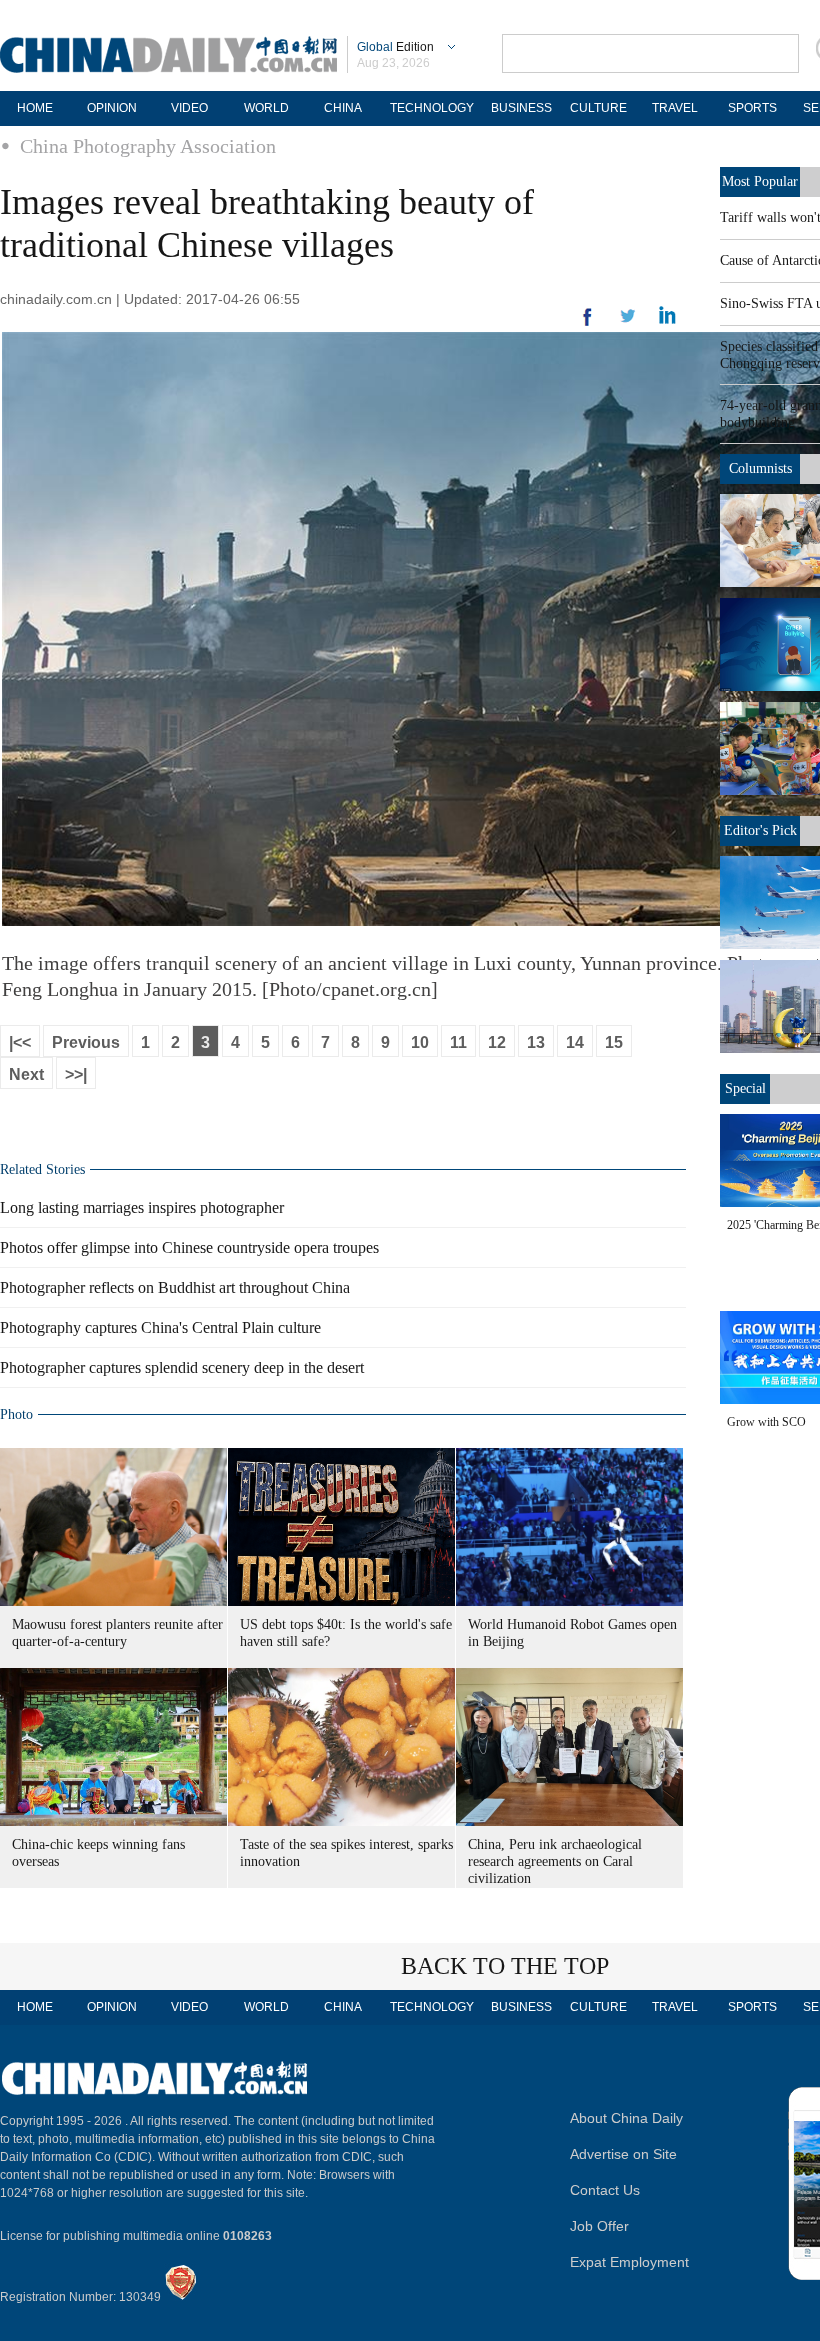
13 (536, 1042)
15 (614, 1042)
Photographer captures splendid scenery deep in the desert (182, 1367)
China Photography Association (148, 146)
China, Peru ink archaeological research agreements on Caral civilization (555, 1861)
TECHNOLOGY (432, 108)
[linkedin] (628, 322)
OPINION (112, 108)
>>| (76, 1074)
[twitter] (667, 320)
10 (420, 1042)
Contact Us (605, 2190)
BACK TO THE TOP (505, 1966)
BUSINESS (521, 108)
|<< (20, 1042)
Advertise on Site (623, 2154)
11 (458, 1042)
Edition (395, 47)
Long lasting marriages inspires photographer (142, 1207)
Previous (86, 1042)
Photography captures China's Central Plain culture (160, 1327)
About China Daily (626, 2118)
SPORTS (752, 108)
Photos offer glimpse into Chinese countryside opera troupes (189, 1247)
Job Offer (599, 2226)
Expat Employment (629, 2262)
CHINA (343, 108)
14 (575, 1042)
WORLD (266, 108)
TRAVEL (675, 108)
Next (26, 1074)
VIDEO (189, 108)
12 (497, 1042)
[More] (588, 325)
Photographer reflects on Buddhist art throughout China (175, 1287)
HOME (35, 108)
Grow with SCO (766, 1422)
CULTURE (598, 108)
